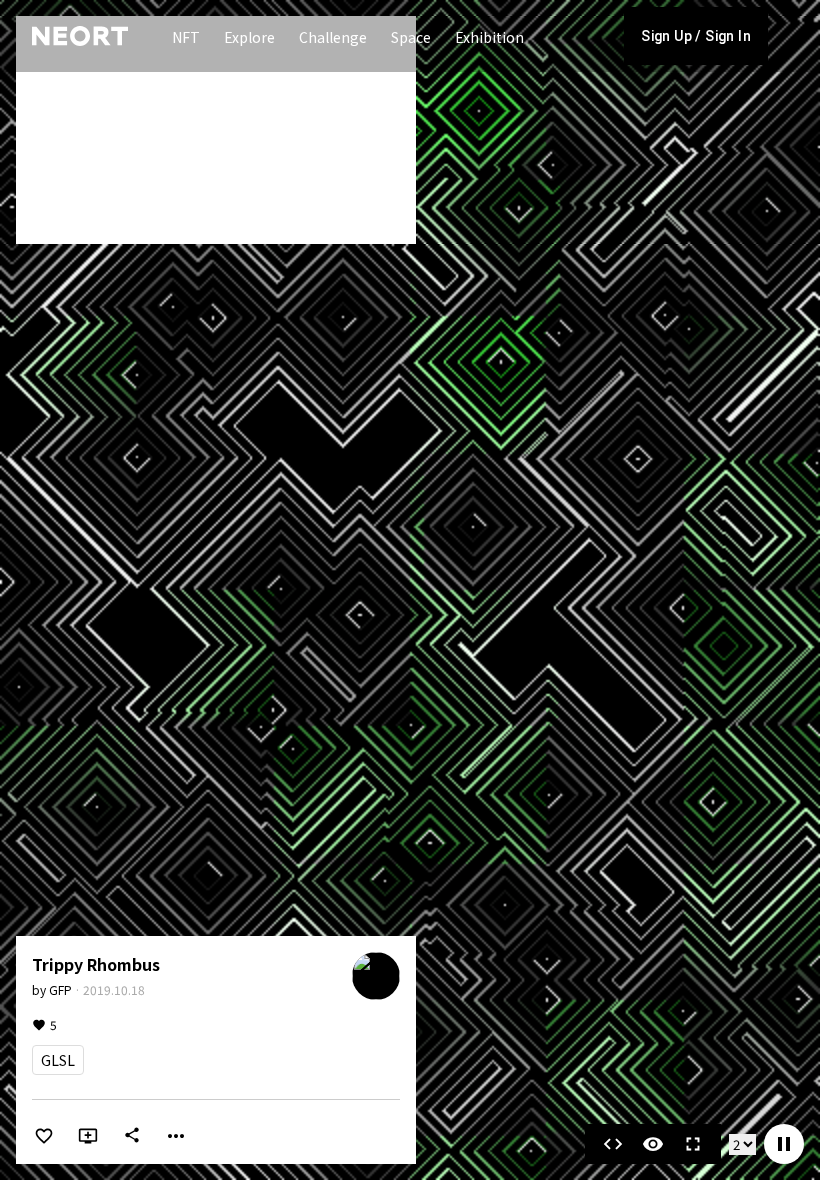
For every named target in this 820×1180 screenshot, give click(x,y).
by (52, 989)
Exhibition (489, 37)
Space (411, 37)
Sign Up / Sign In (696, 36)
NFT (186, 37)
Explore (249, 37)
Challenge (333, 37)
